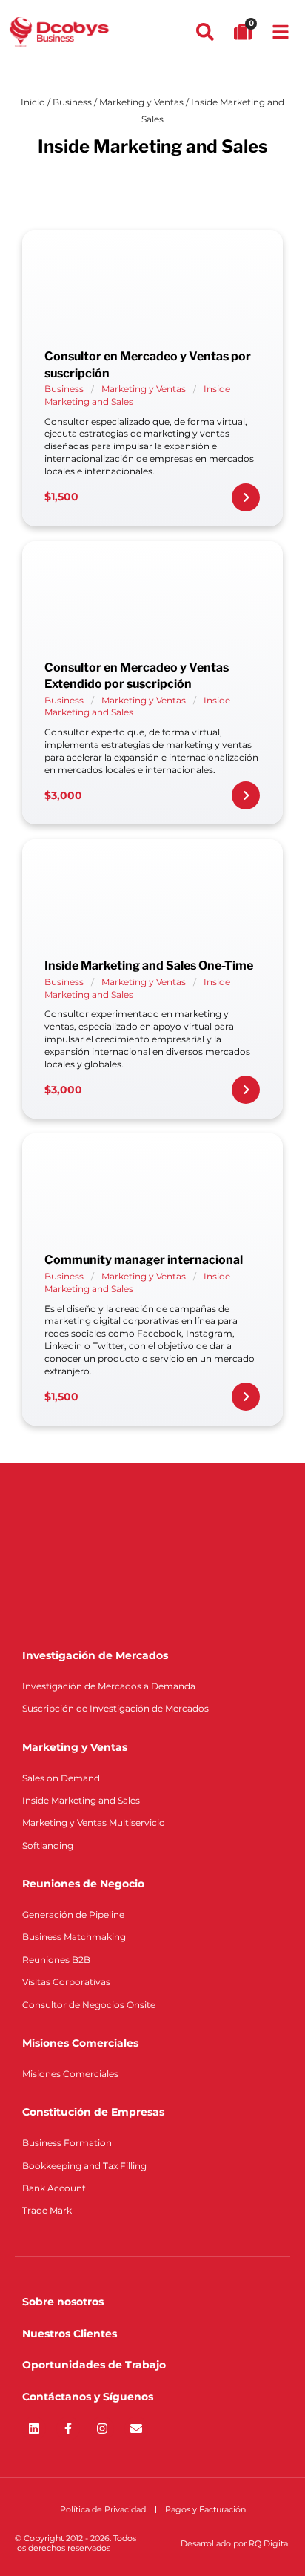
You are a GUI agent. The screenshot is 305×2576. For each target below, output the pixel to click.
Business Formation (67, 2143)
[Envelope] (136, 2428)
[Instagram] (102, 2428)
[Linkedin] (34, 2428)
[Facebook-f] (68, 2428)
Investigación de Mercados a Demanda (109, 1686)
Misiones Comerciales (70, 2074)
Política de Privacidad (103, 2509)
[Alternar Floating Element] (251, 2537)
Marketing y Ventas (141, 102)
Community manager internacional (144, 1260)
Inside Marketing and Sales (81, 1800)
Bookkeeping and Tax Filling (84, 2166)
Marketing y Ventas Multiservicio (94, 1822)
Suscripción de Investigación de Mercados (115, 1708)
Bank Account (54, 2188)
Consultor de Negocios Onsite (89, 2005)
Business (72, 102)
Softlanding (48, 1845)
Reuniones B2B (56, 1960)
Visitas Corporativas (66, 1982)
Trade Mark (47, 2210)
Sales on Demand (61, 1778)
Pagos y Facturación (205, 2509)
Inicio (33, 102)
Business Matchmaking (74, 1937)
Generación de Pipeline (73, 1914)
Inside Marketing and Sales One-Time (149, 966)
